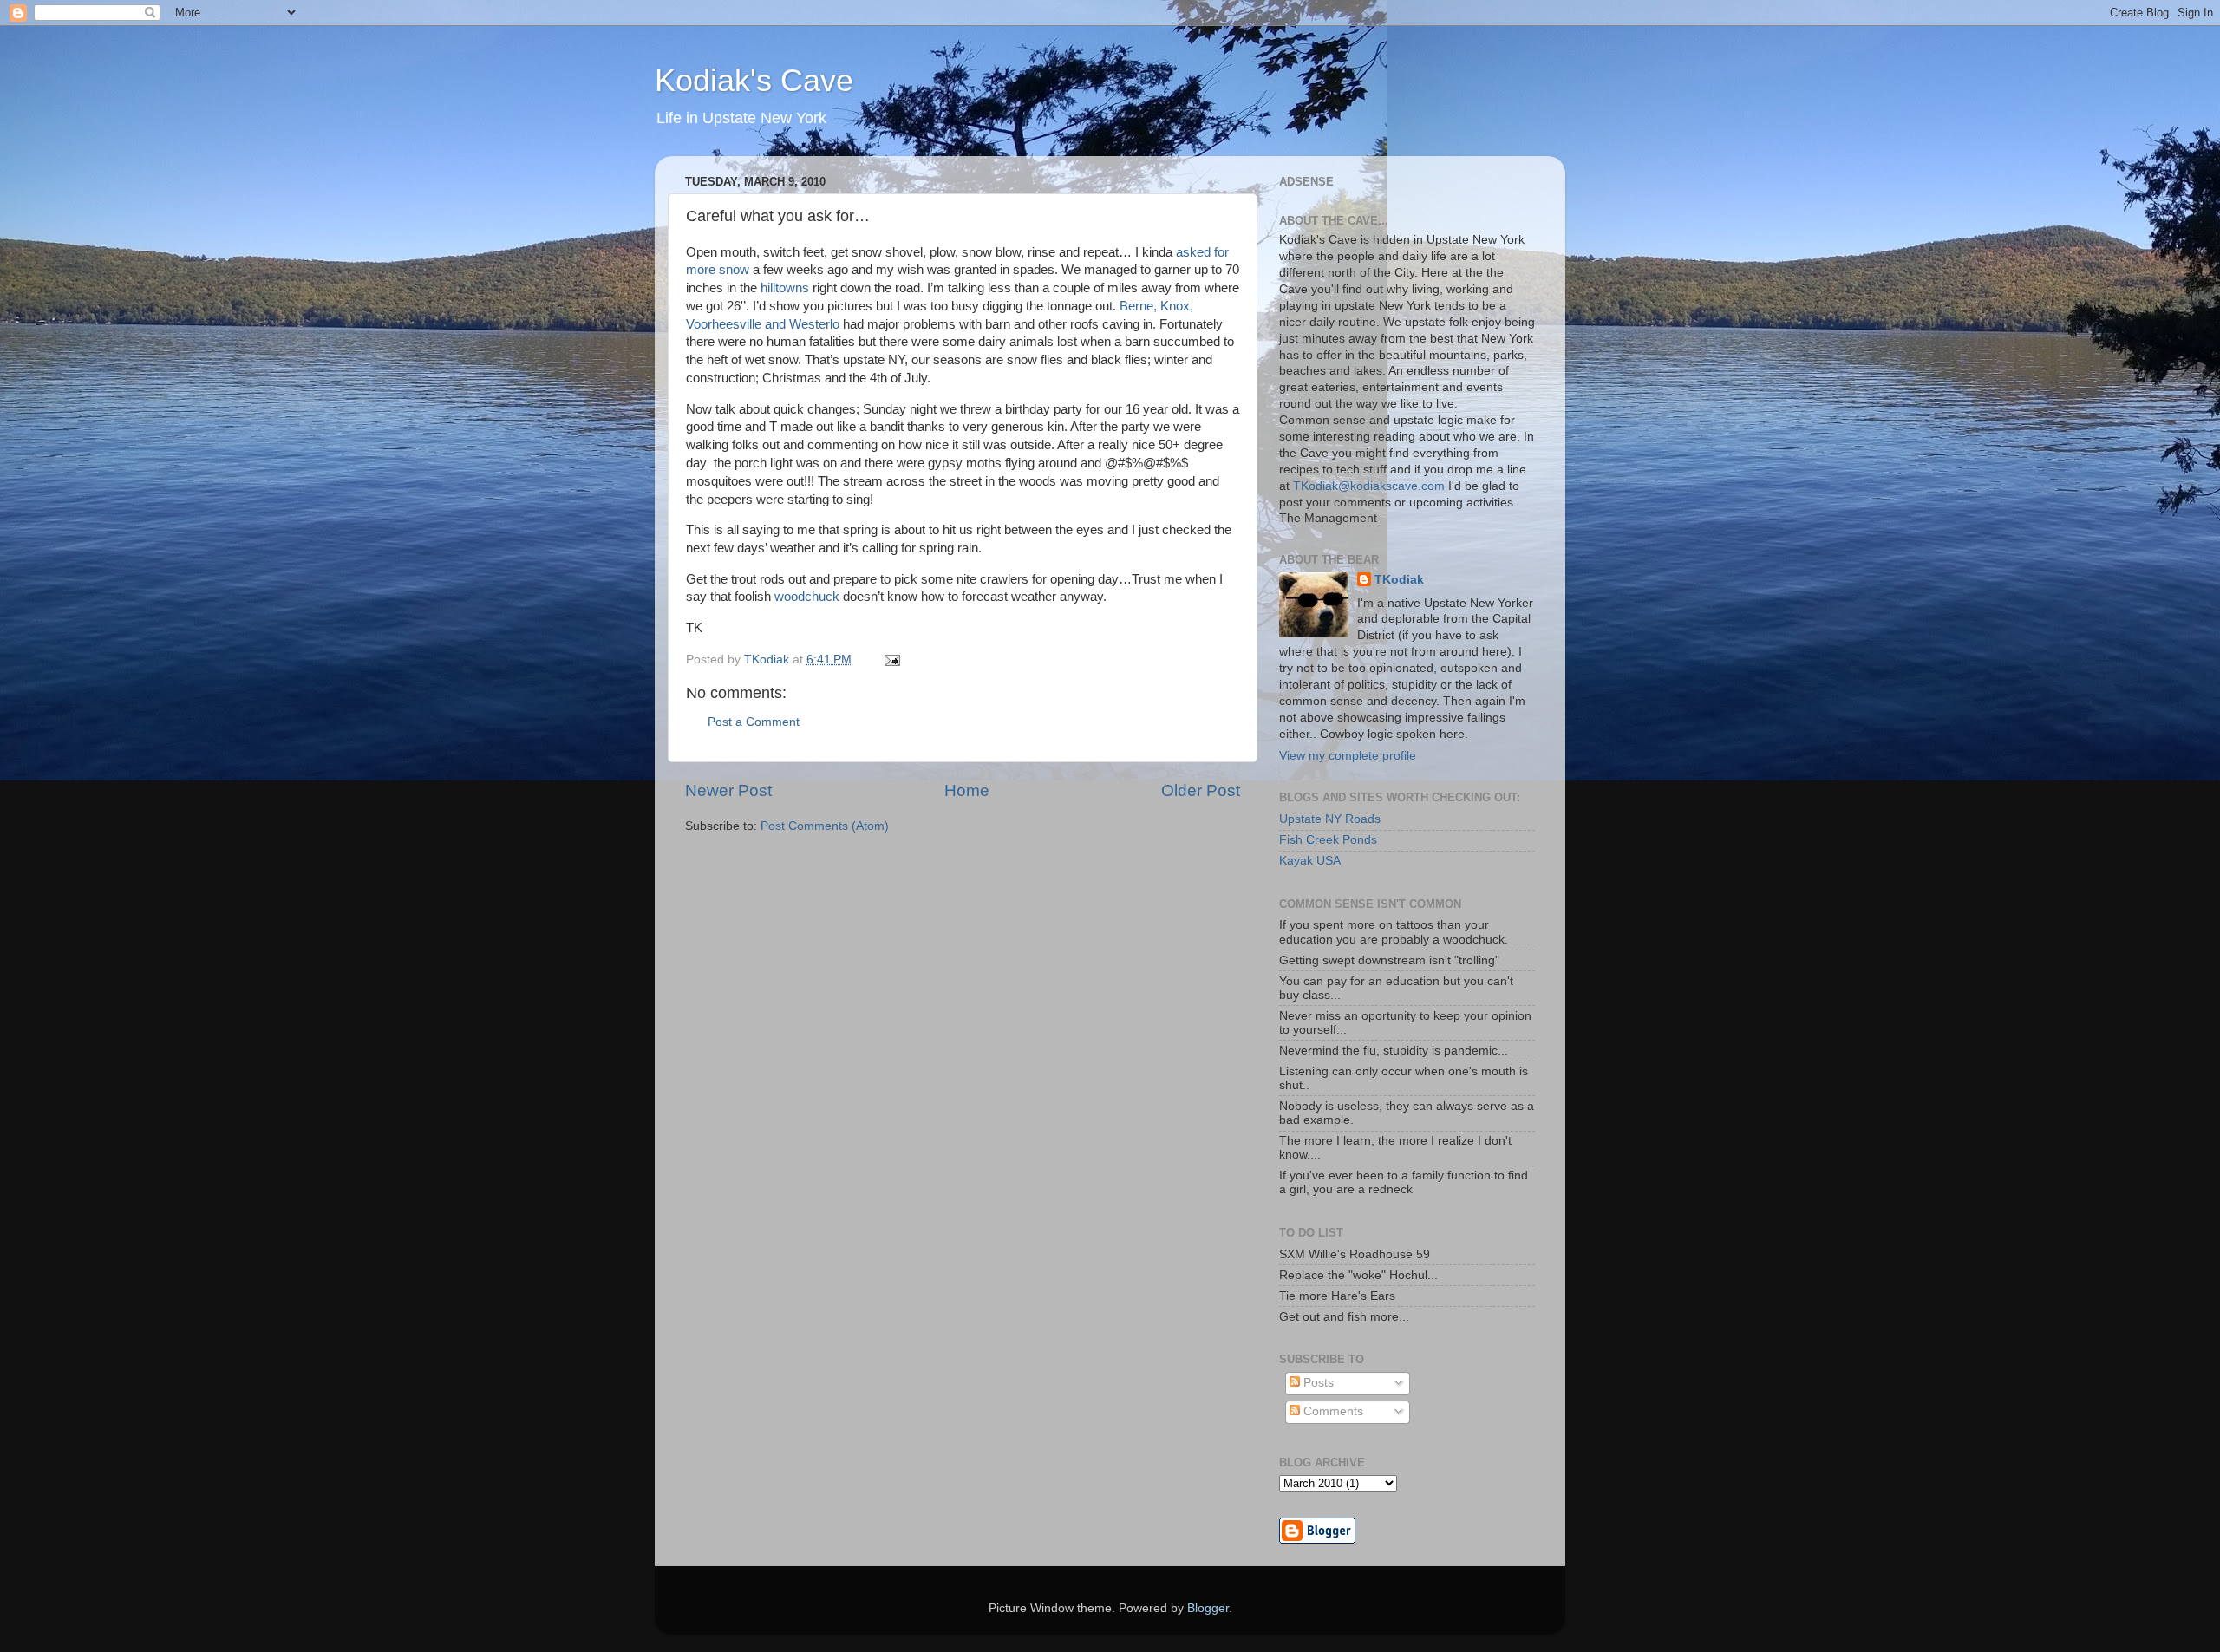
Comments (1332, 1411)
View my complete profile (1348, 756)
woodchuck (807, 597)
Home (967, 790)
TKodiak (1399, 580)
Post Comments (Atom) (825, 826)
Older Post (1201, 790)
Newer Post (728, 790)
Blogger (1208, 1608)
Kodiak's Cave (754, 80)
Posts (1317, 1383)
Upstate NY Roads (1330, 819)
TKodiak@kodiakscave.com (1369, 486)
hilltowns (785, 288)
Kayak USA (1310, 861)
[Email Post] (891, 659)
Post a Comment (754, 722)
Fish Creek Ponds (1328, 840)
